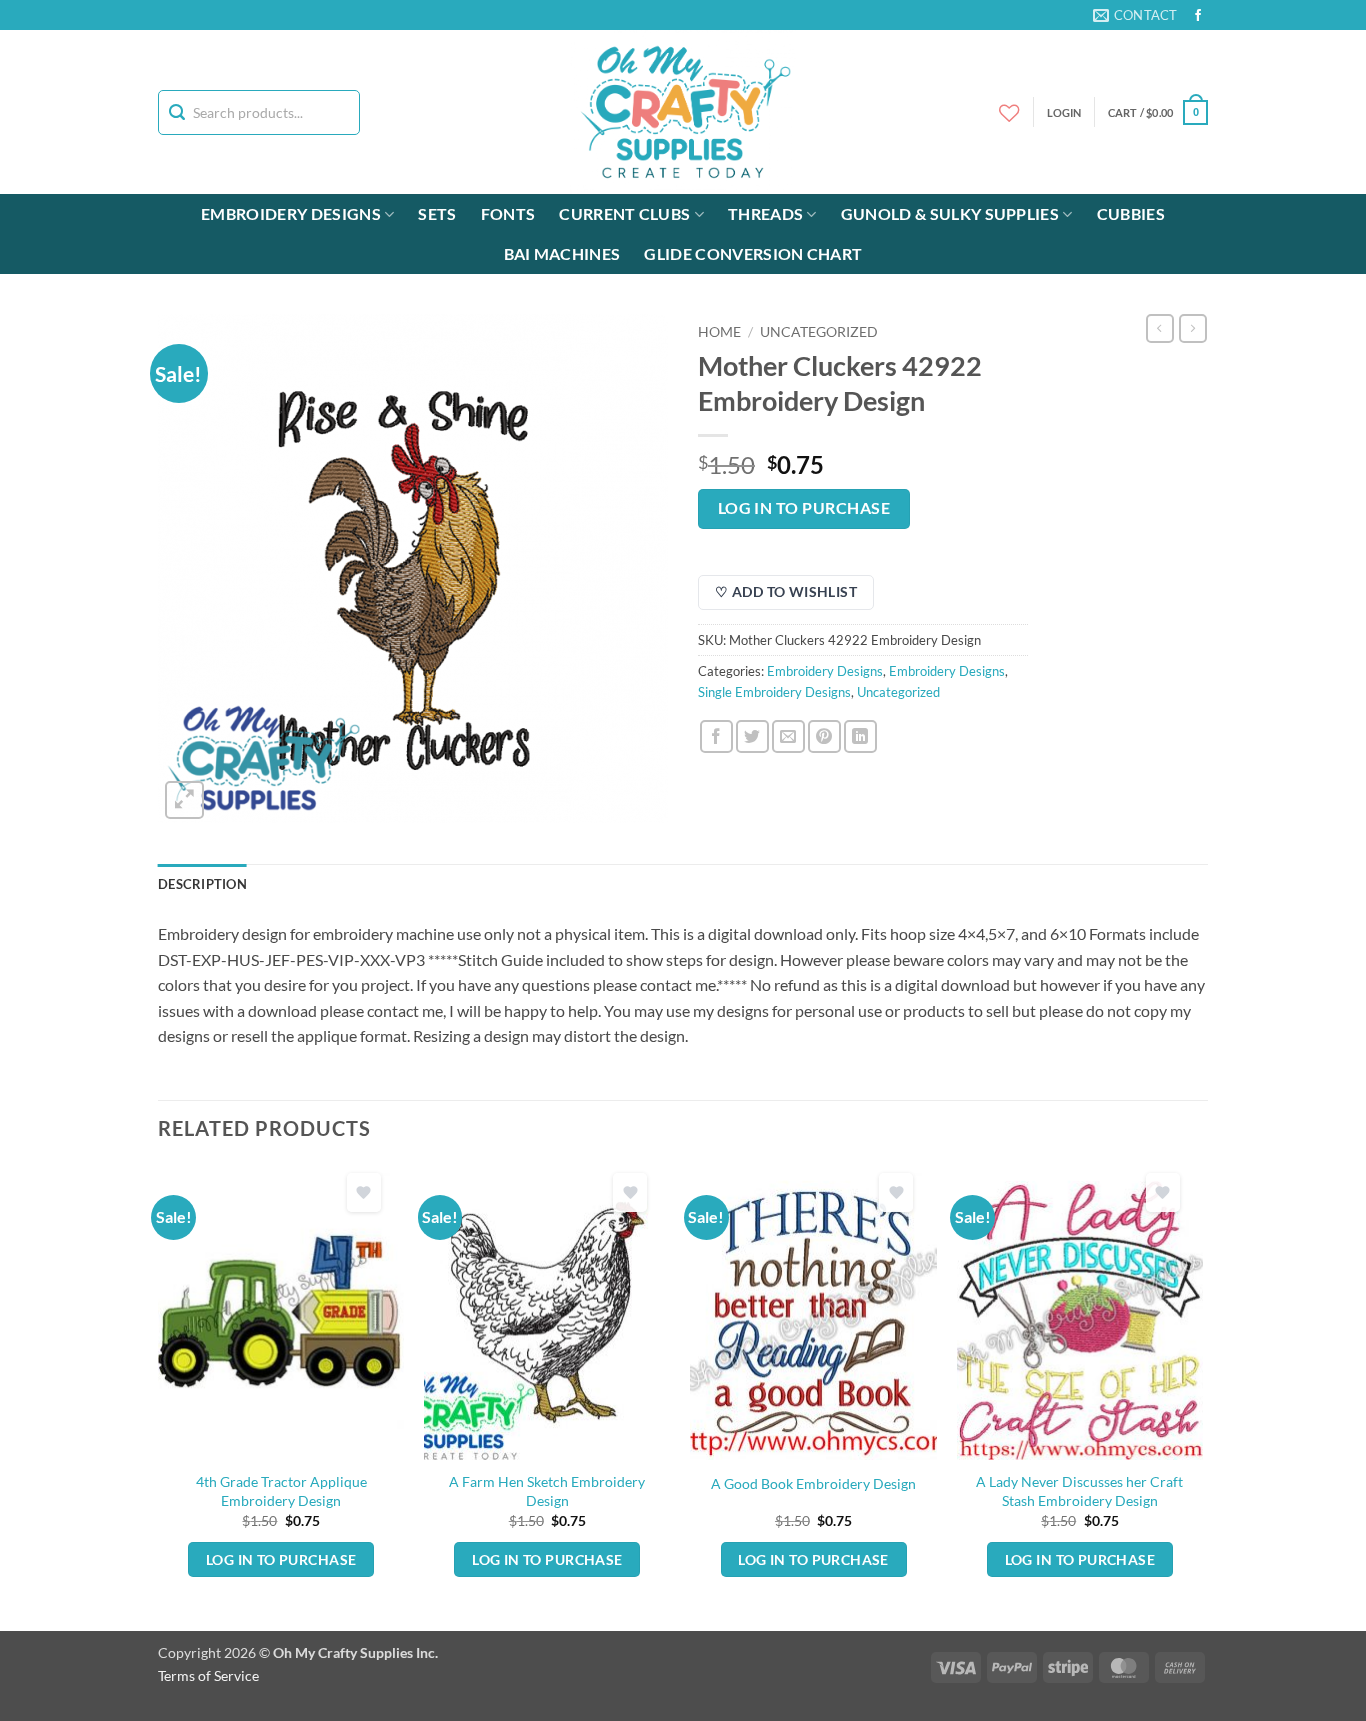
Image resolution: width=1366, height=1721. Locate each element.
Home (719, 332)
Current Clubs (624, 213)
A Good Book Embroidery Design (813, 1483)
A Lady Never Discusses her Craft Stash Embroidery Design (1079, 1491)
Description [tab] (202, 884)
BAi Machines (562, 253)
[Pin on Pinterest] (824, 736)
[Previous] (159, 1396)
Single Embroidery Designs (774, 692)
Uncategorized (819, 332)
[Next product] (1160, 328)
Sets (437, 213)
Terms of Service (208, 1675)
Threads (765, 213)
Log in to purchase (804, 508)
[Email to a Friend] (788, 736)
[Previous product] (1193, 328)
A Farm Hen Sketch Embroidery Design (547, 1491)
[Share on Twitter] (752, 736)
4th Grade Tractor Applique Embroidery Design (281, 1491)
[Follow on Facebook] (1198, 16)
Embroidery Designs (291, 213)
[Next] (1202, 1396)
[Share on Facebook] (716, 736)
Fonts (508, 213)
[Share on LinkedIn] (860, 736)
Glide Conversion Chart (753, 253)
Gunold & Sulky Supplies (950, 213)
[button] (1158, 112)
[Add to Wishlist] (364, 1192)
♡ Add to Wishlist (786, 591)
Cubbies (1131, 213)
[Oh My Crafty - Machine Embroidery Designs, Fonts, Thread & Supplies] (683, 112)
